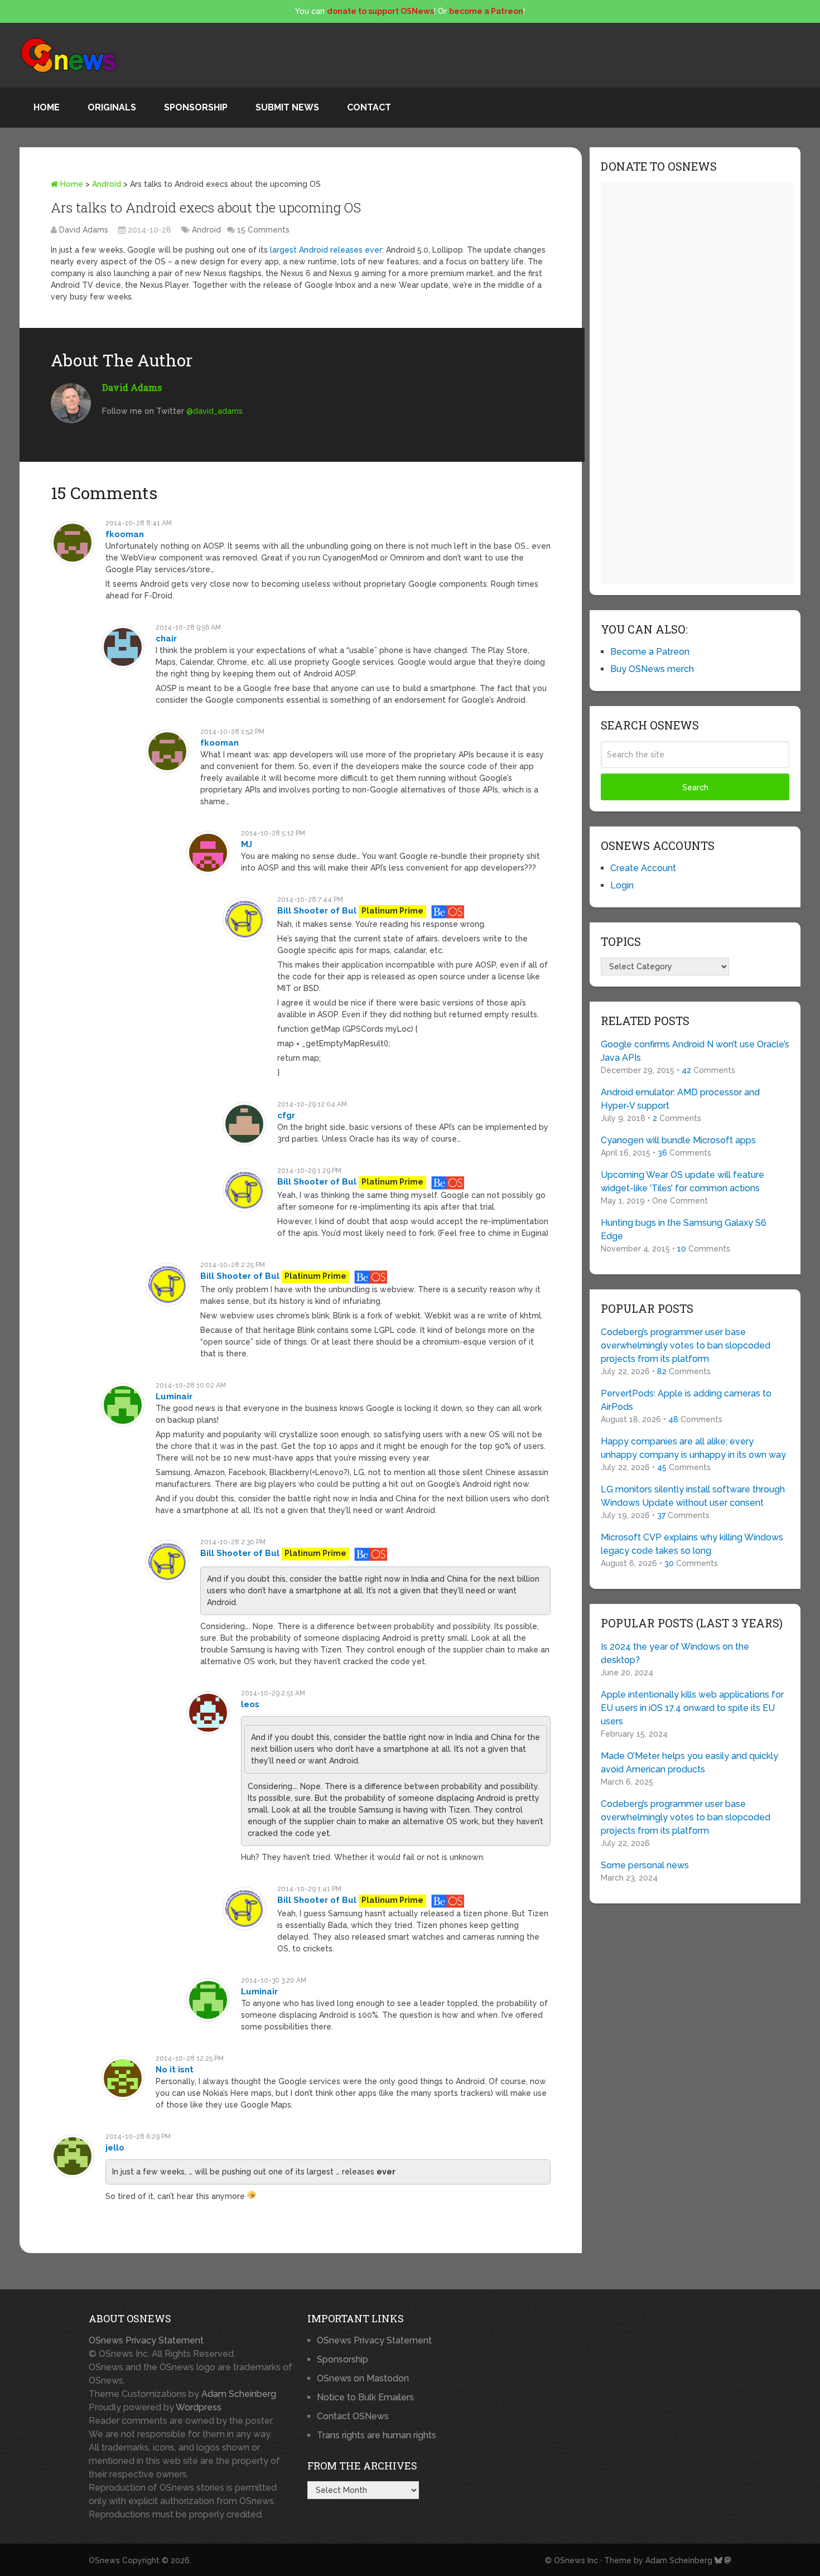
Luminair (174, 1396)
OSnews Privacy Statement (146, 2340)
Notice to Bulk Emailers (365, 2397)
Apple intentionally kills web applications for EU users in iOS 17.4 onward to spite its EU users (692, 1708)
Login (622, 885)
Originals (112, 107)
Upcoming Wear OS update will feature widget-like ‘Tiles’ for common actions (682, 1181)
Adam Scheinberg (239, 2394)
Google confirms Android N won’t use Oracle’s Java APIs (695, 1051)
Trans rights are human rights (377, 2435)
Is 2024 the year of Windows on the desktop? (675, 1653)
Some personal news (645, 1865)
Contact (369, 107)
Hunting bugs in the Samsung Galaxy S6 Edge (684, 1229)
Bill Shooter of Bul (317, 911)
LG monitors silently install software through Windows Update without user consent (693, 1496)
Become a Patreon (650, 652)
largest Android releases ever (326, 250)
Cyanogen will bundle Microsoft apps (678, 1140)
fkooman (125, 534)
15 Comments (263, 230)
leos (250, 1704)
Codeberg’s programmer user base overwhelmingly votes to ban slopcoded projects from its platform (686, 1345)
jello (115, 2148)
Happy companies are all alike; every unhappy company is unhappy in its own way (693, 1448)
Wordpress (199, 2407)
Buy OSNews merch (652, 669)
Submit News (287, 107)
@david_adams (214, 411)
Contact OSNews (353, 2416)
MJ (247, 844)
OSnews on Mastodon (363, 2378)
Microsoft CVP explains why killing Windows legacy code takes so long (692, 1544)
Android (107, 184)
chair (166, 639)
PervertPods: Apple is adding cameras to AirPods (686, 1400)
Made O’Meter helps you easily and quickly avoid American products (689, 1763)
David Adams (84, 230)
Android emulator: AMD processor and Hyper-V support (680, 1099)
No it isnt (175, 2070)
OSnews (104, 2560)
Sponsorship (196, 107)
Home (47, 107)
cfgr (286, 1115)
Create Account (643, 868)
